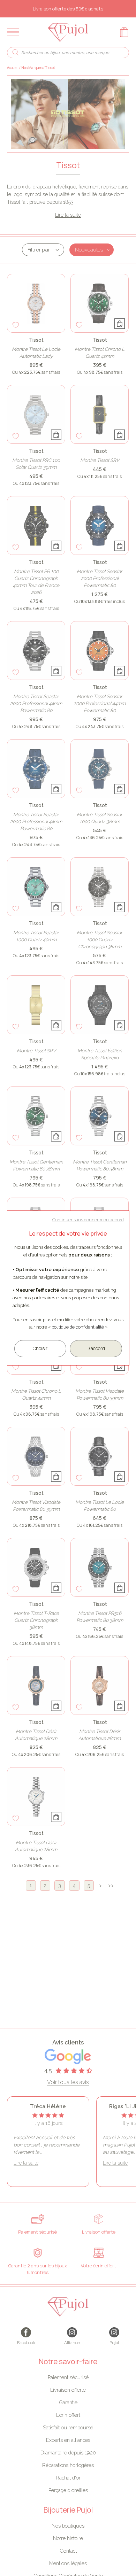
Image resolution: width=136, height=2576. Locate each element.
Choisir (40, 1348)
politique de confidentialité (78, 1327)
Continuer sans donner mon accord (88, 1220)
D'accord (96, 1348)
